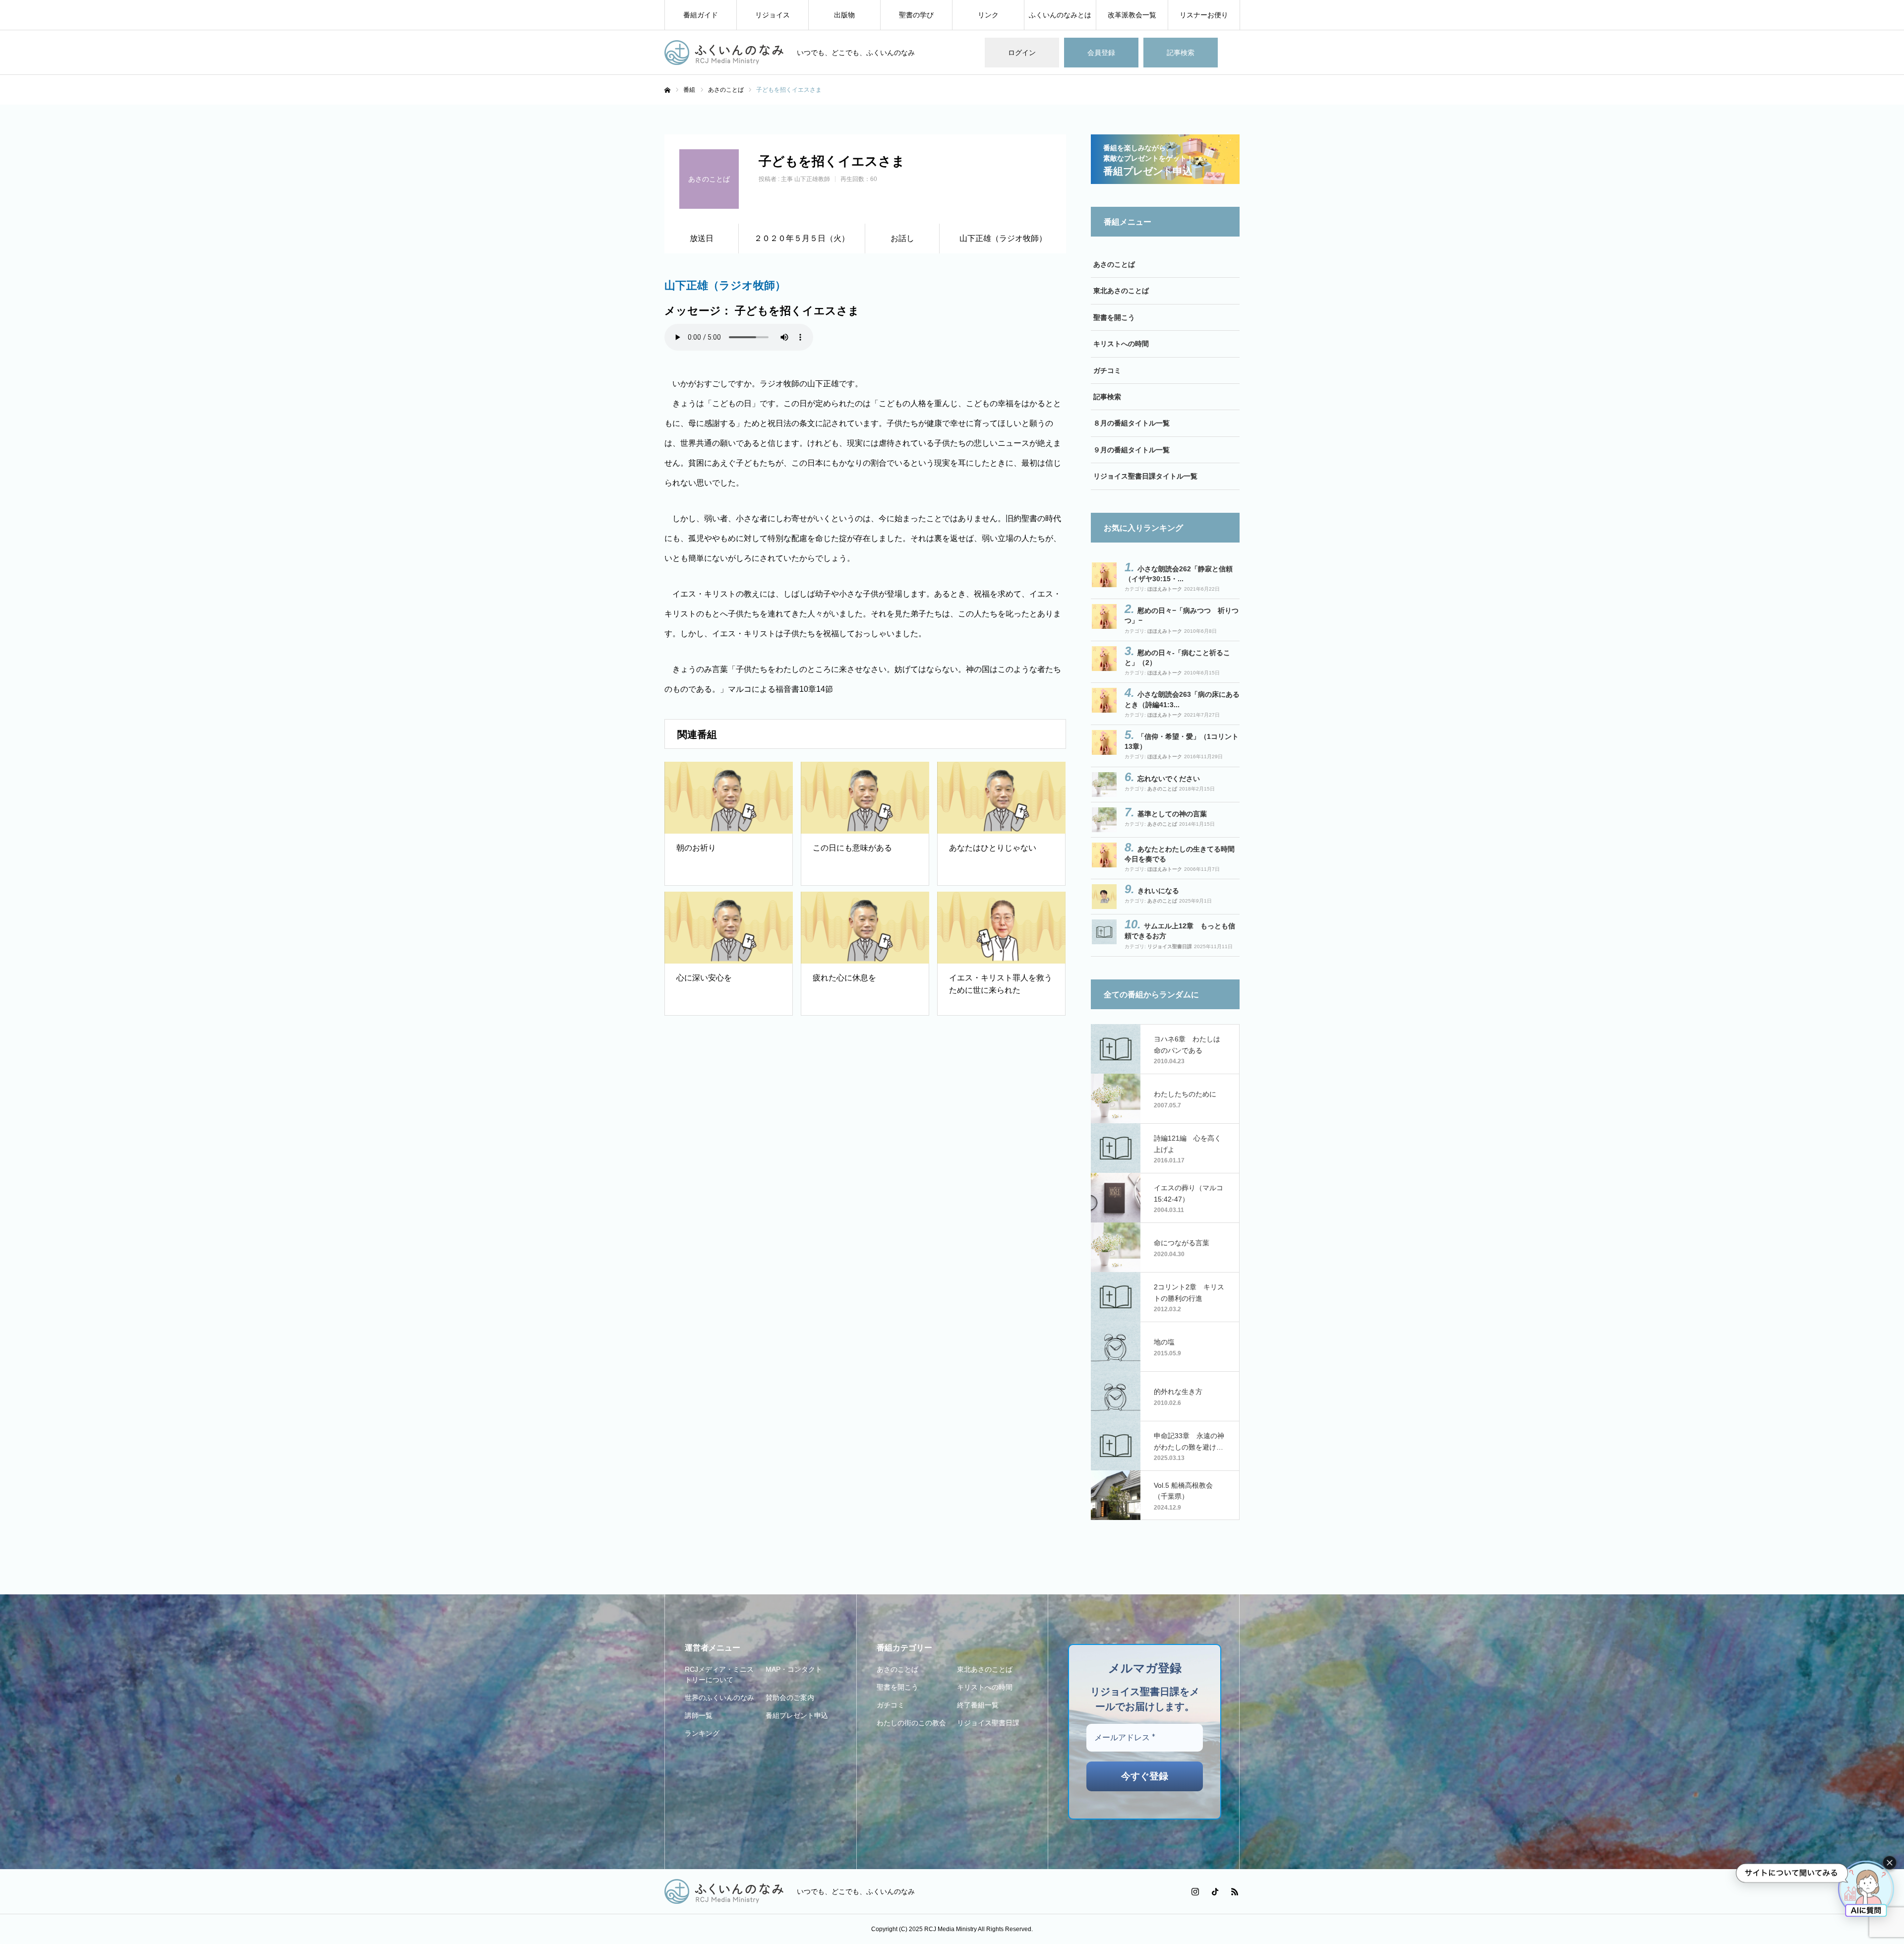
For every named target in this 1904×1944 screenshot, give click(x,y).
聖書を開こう (1114, 317)
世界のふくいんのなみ (719, 1698)
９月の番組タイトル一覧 (1131, 450)
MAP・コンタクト (794, 1669)
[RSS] (1235, 1891)
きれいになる (1158, 891)
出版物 (844, 15)
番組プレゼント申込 (797, 1715)
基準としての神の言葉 (1172, 814)
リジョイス (773, 15)
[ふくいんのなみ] (724, 53)
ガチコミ (1107, 370)
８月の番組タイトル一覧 (1131, 423)
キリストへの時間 (1121, 344)
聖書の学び (916, 15)
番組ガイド (701, 15)
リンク (988, 15)
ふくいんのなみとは (1060, 15)
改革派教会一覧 (1132, 15)
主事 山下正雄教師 (805, 179)
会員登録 (1101, 53)
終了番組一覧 (978, 1705)
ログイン (1022, 53)
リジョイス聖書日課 (1170, 946)
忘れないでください (1169, 779)
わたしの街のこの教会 (911, 1723)
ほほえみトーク (1165, 589)
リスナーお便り (1204, 15)
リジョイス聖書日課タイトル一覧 (1145, 476)
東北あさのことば (1121, 291)
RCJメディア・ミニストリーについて (719, 1674)
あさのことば (1114, 264)
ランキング (702, 1733)
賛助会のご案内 (790, 1698)
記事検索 (1181, 53)
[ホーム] (667, 90)
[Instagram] (1195, 1891)
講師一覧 (699, 1715)
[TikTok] (1215, 1891)
